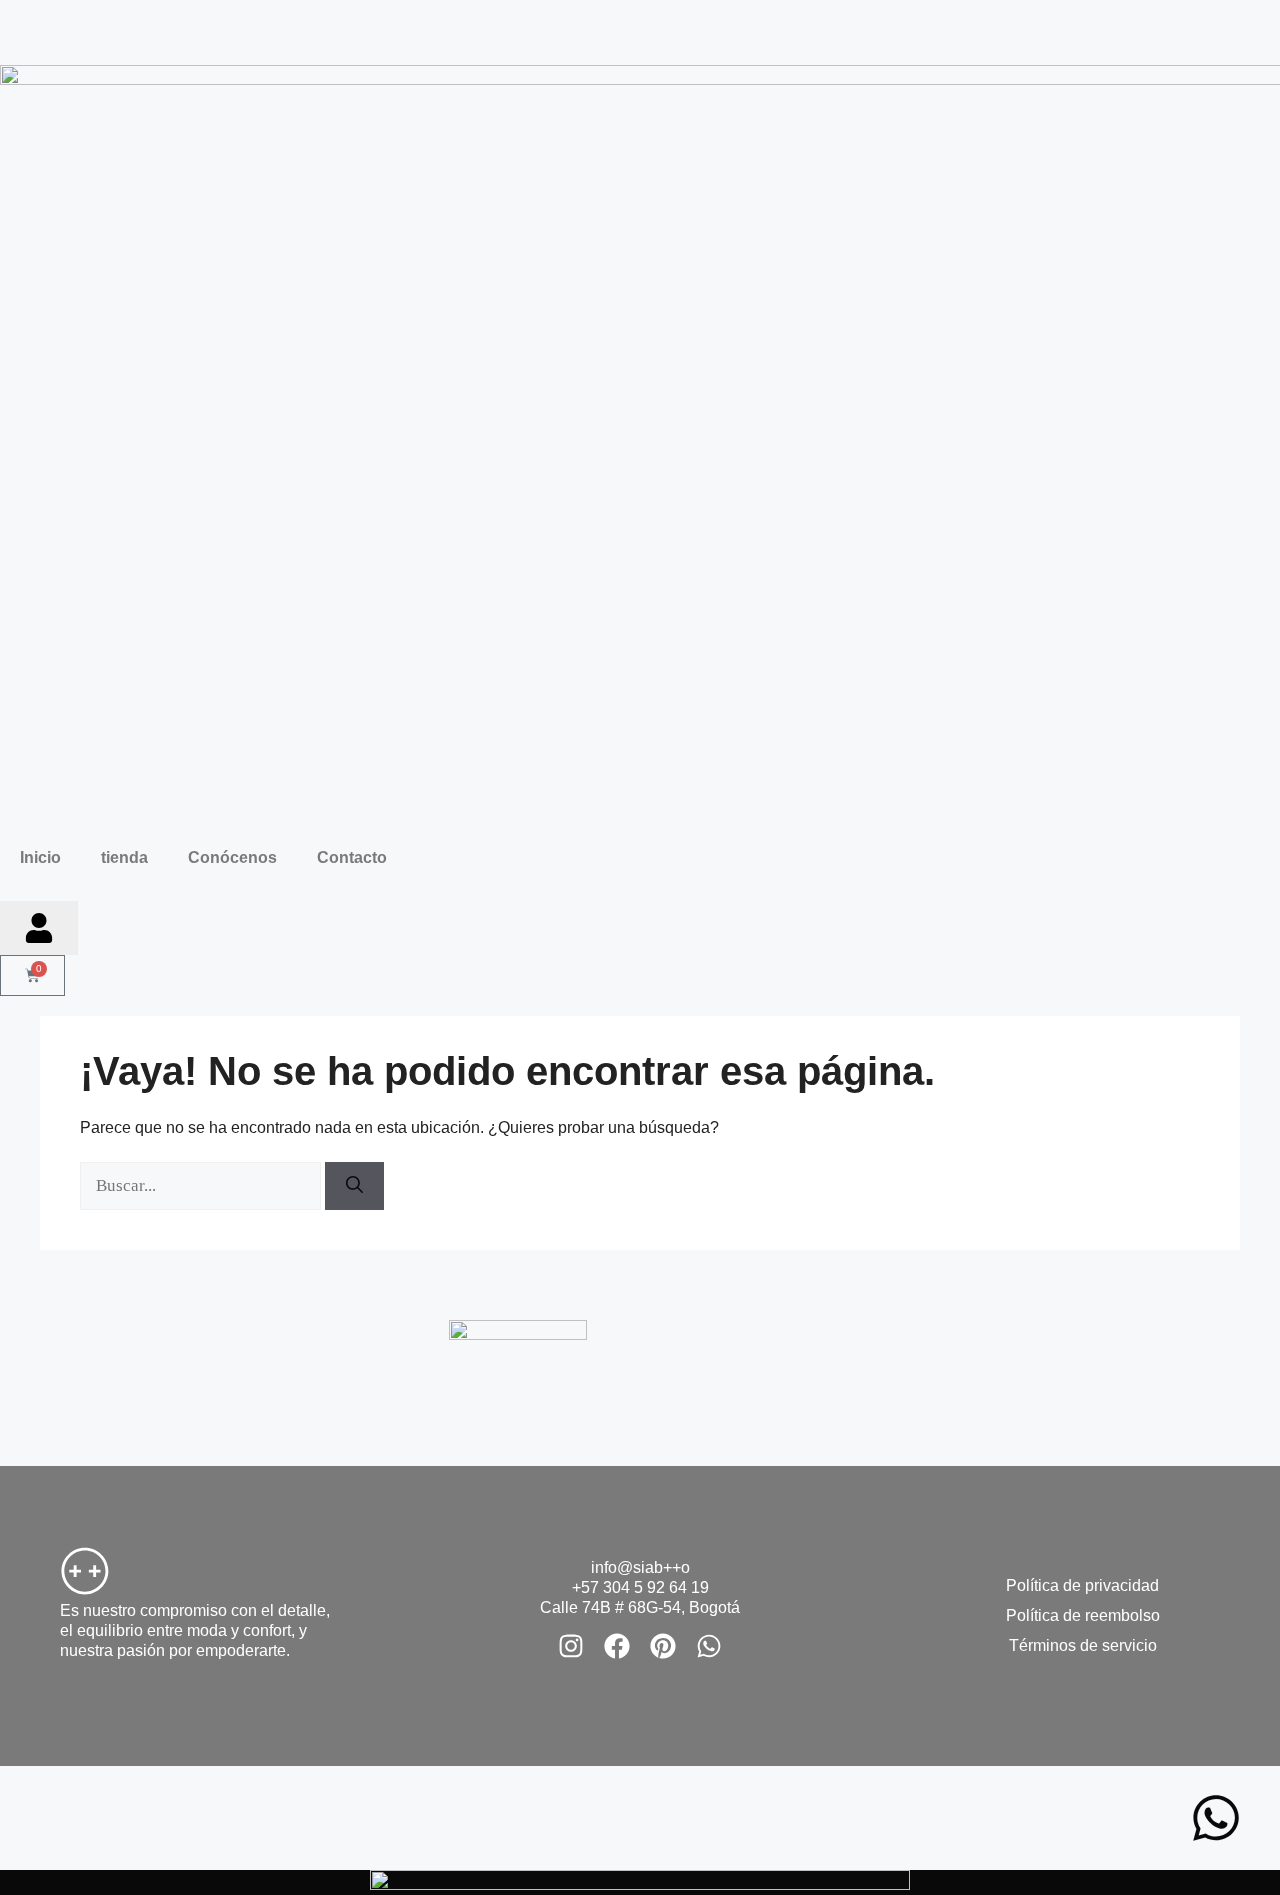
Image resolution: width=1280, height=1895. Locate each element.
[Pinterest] (663, 1646)
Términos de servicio (1083, 1645)
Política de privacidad (1082, 1585)
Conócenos (232, 857)
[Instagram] (571, 1646)
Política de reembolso (1083, 1615)
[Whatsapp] (709, 1646)
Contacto (352, 857)
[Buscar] (354, 1186)
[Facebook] (617, 1646)
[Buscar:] (202, 1185)
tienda (124, 857)
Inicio (40, 857)
